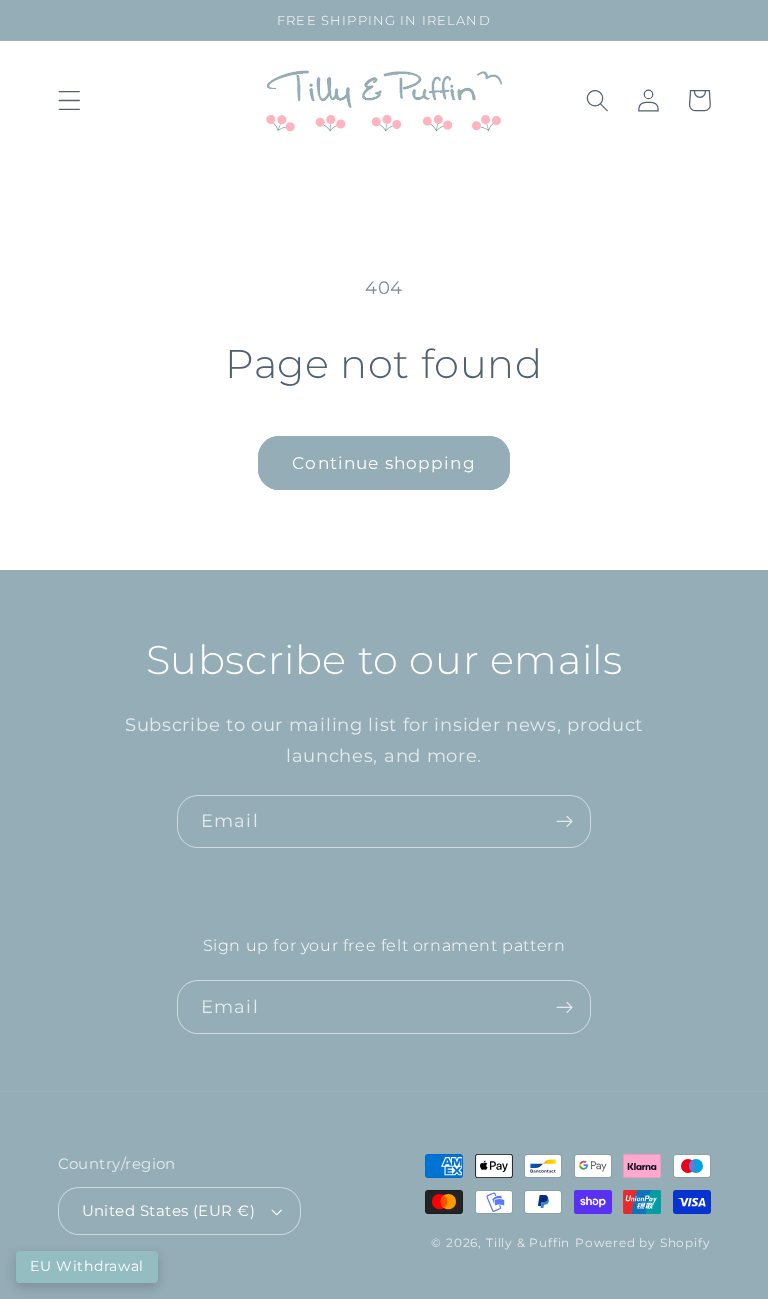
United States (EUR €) (169, 1211)
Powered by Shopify (643, 1243)
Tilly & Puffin (528, 1243)
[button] (69, 100)
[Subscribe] (564, 822)
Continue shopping (384, 462)
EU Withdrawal (87, 1266)
